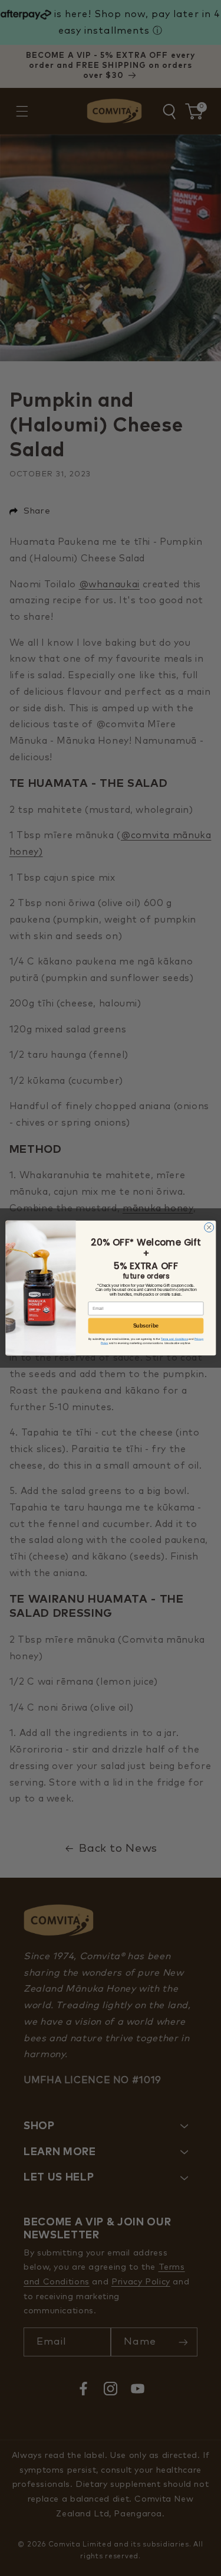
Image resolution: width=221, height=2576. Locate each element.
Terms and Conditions (174, 1339)
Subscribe (146, 1326)
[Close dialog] (209, 1227)
